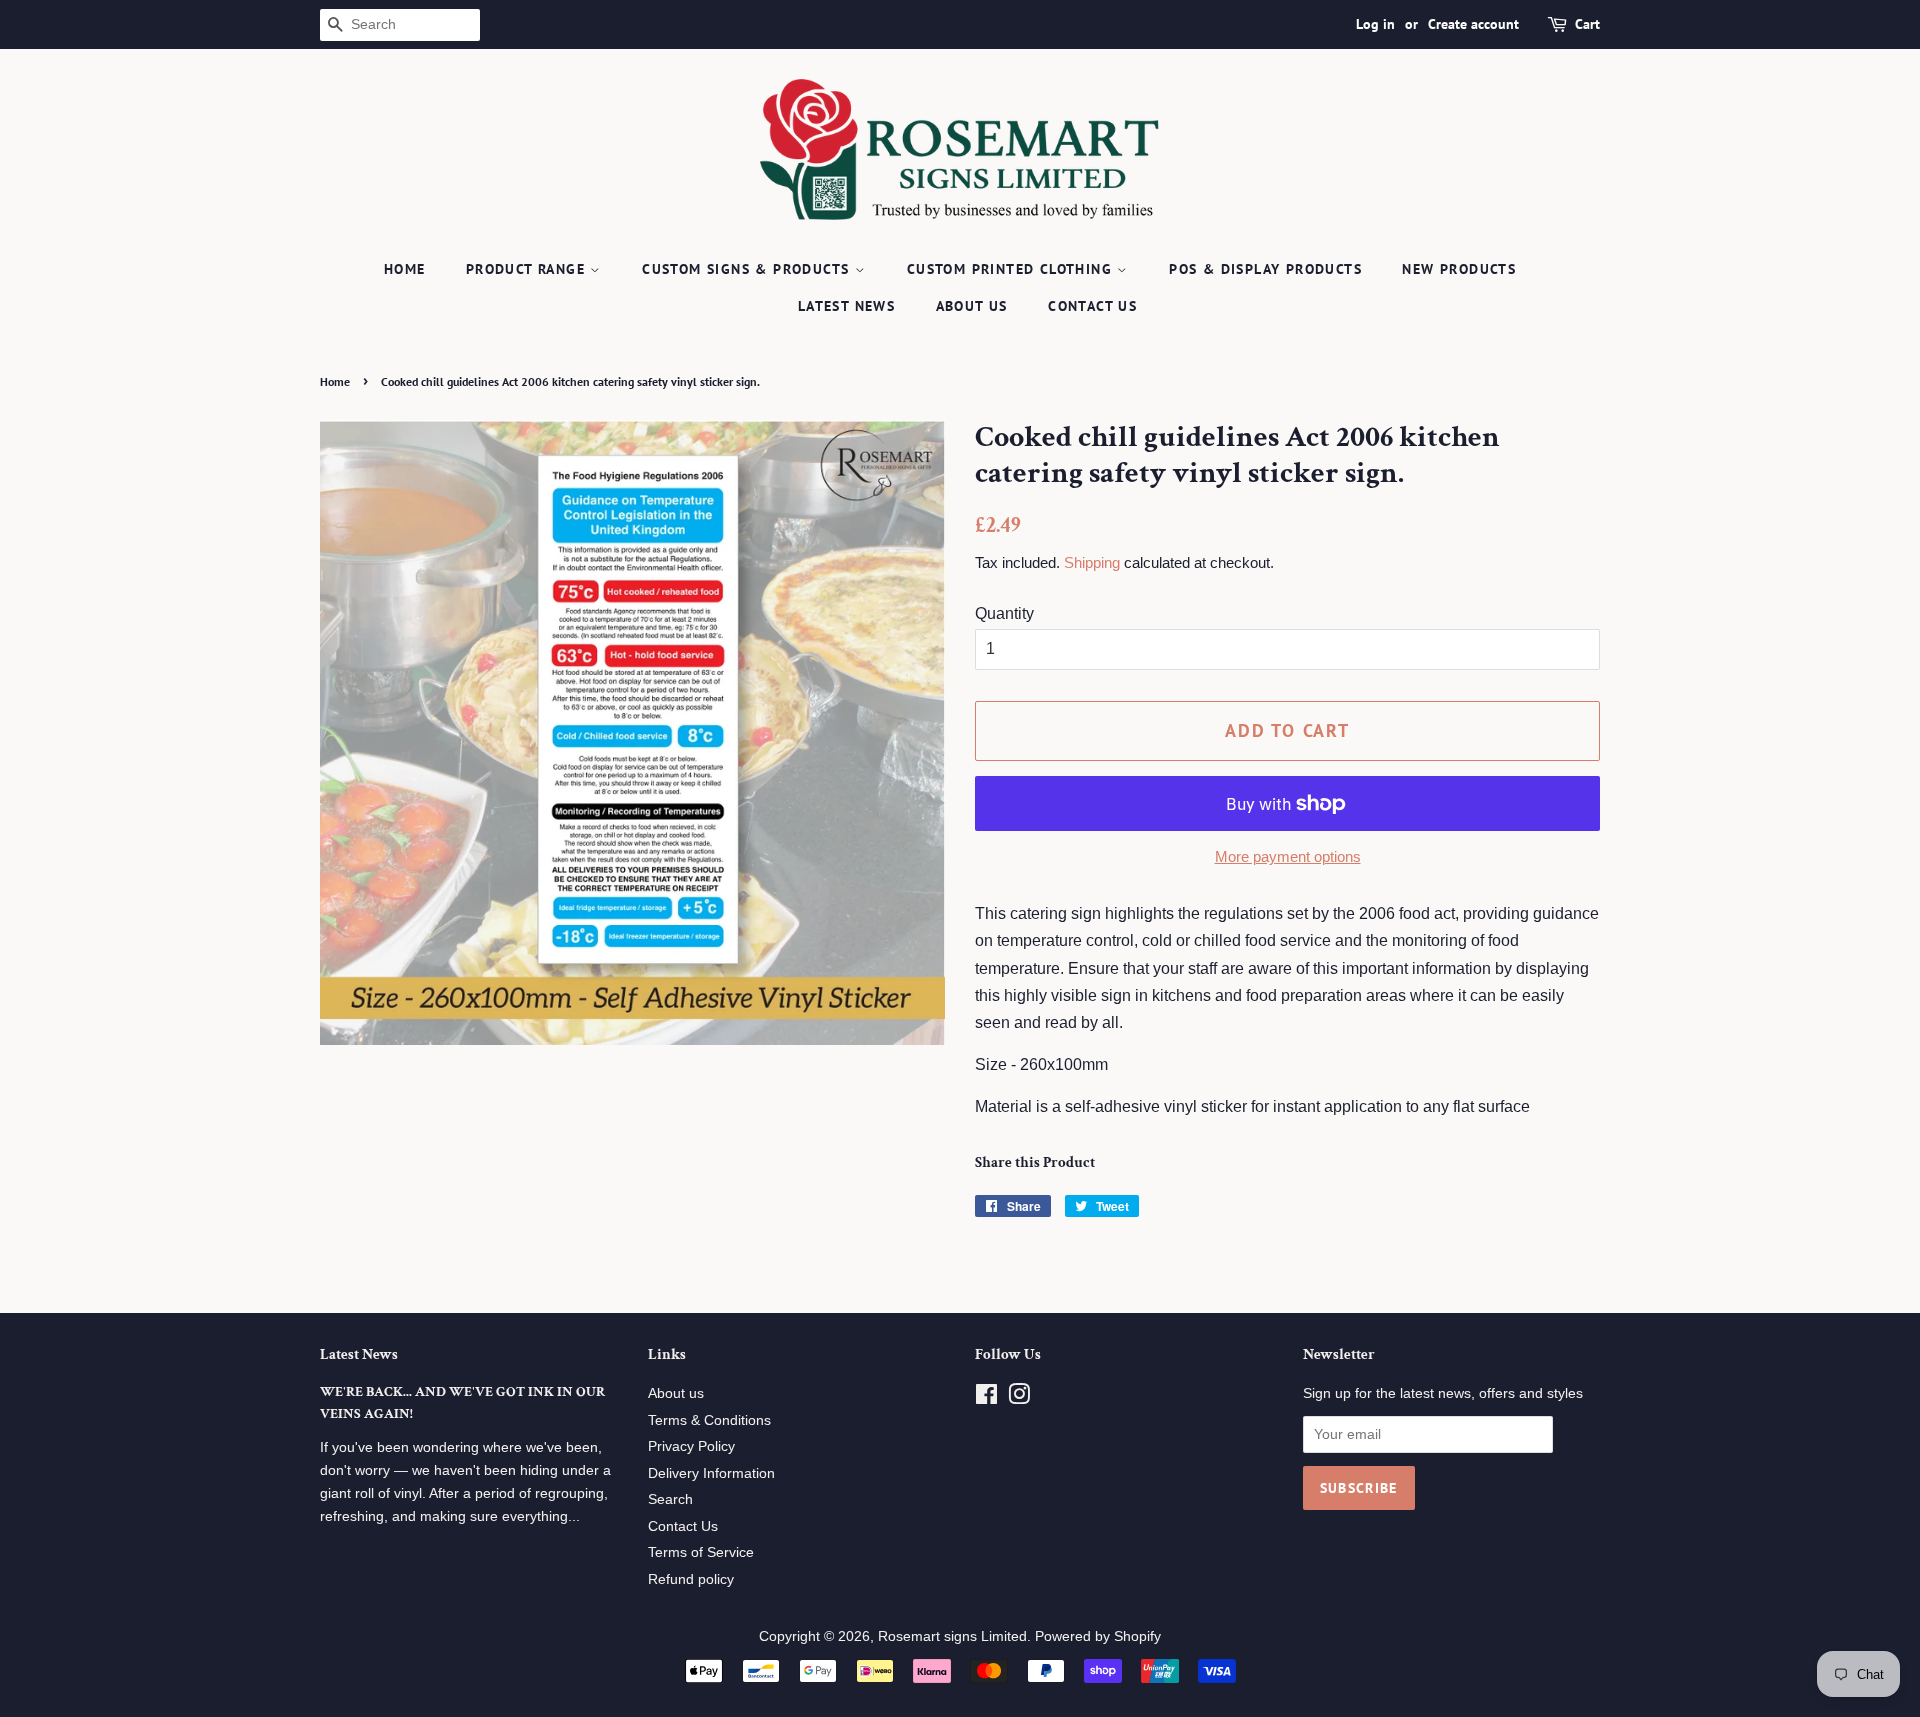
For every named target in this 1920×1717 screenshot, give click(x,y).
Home (405, 269)
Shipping (1092, 562)
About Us (972, 306)
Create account (1473, 24)
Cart (1587, 24)
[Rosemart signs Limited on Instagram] (1019, 1398)
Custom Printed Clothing (1012, 269)
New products (1459, 269)
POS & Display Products (1265, 269)
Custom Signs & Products (748, 269)
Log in (1375, 24)
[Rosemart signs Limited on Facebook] (986, 1398)
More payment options (1288, 856)
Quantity (1004, 613)
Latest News (846, 306)
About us (676, 1393)
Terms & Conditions (709, 1420)
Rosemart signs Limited (952, 1636)
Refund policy (691, 1579)
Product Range (528, 269)
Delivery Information (711, 1473)
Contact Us (1092, 306)
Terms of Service (701, 1552)
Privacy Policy (691, 1446)
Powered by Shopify (1098, 1636)
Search (670, 1499)
